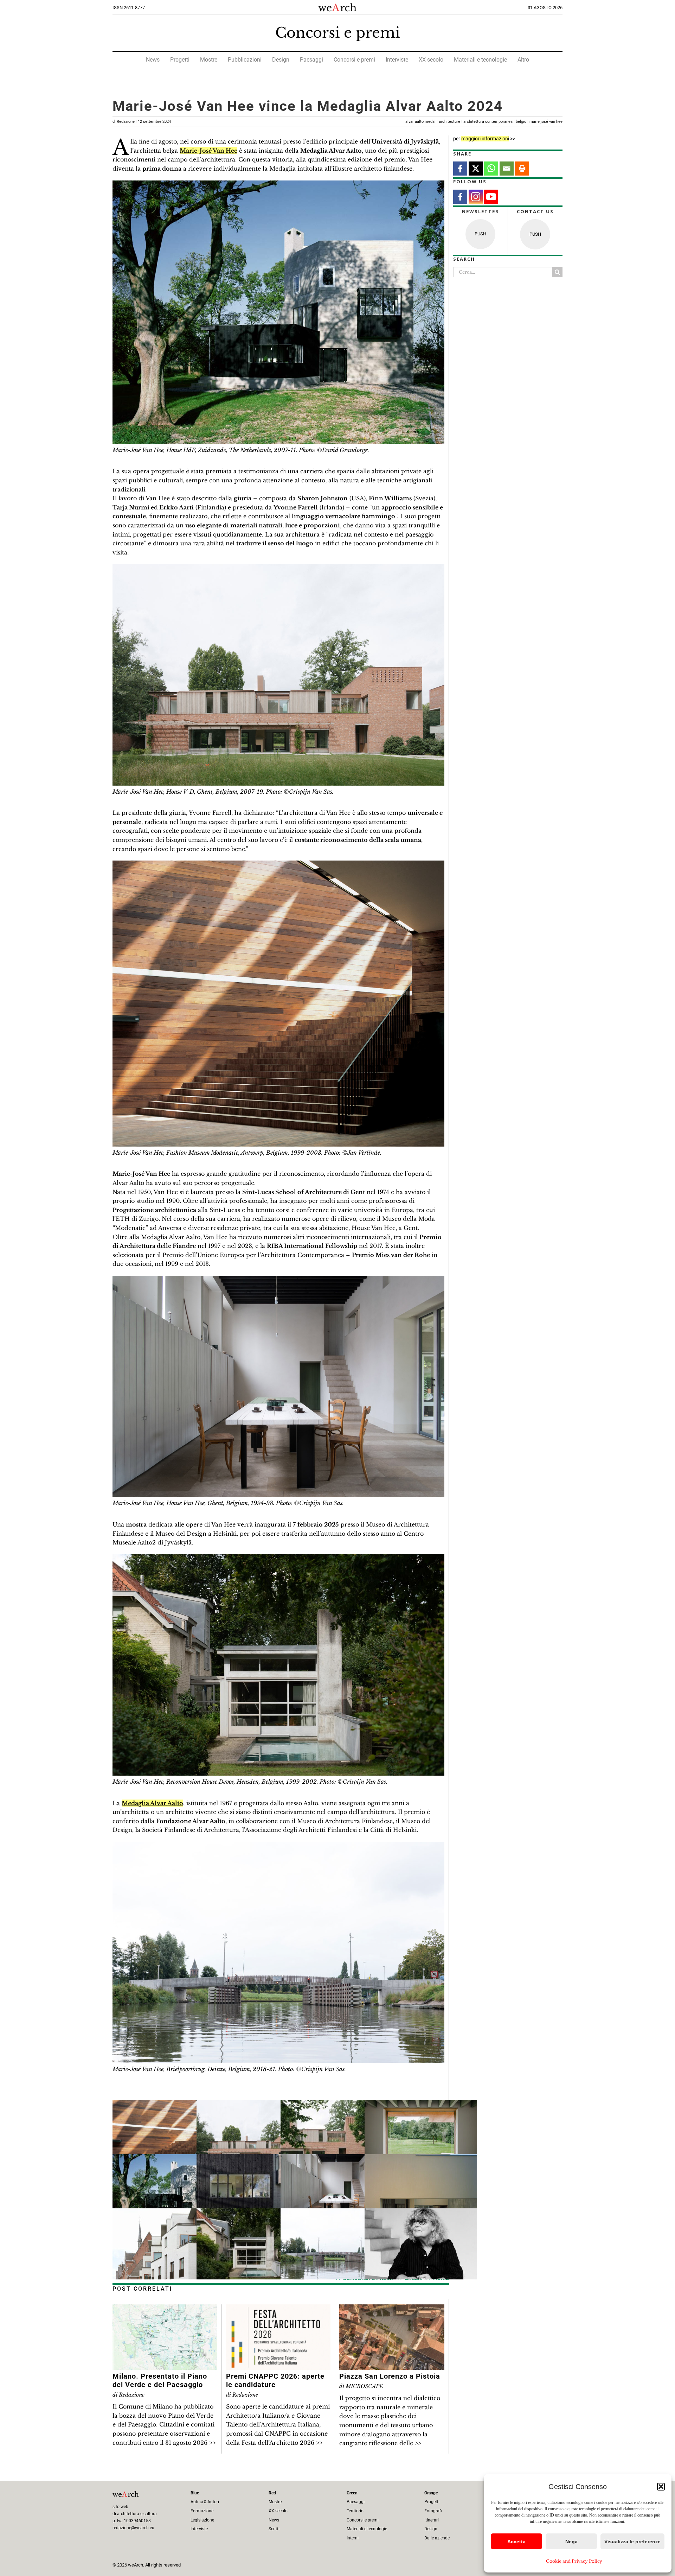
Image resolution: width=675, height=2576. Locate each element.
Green (352, 2493)
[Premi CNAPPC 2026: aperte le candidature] (278, 2309)
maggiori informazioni (485, 139)
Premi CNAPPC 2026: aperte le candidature (275, 2380)
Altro (523, 60)
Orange (431, 2493)
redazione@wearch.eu (133, 2528)
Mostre (209, 60)
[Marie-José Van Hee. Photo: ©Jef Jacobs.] (421, 2213)
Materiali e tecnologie (480, 60)
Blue (195, 2493)
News (153, 60)
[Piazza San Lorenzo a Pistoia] (392, 2309)
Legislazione (202, 2520)
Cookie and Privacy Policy (574, 2561)
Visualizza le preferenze (632, 2542)
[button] (661, 2487)
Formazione (202, 2511)
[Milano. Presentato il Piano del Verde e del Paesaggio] (165, 2309)
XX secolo (431, 60)
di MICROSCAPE (361, 2386)
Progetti (180, 60)
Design (281, 60)
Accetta (516, 2542)
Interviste (397, 60)
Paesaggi (311, 60)
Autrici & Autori (205, 2502)
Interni (353, 2538)
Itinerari (432, 2520)
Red (272, 2493)
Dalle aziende (437, 2538)
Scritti (274, 2529)
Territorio (355, 2511)
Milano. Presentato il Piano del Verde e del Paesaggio (160, 2380)
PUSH (480, 234)
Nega (571, 2542)
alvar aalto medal (420, 122)
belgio (521, 122)
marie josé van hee (546, 122)
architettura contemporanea (488, 122)
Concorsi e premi (338, 33)
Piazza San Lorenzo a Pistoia (390, 2376)
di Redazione (142, 122)
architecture (449, 122)
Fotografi (433, 2511)
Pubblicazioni (245, 60)
